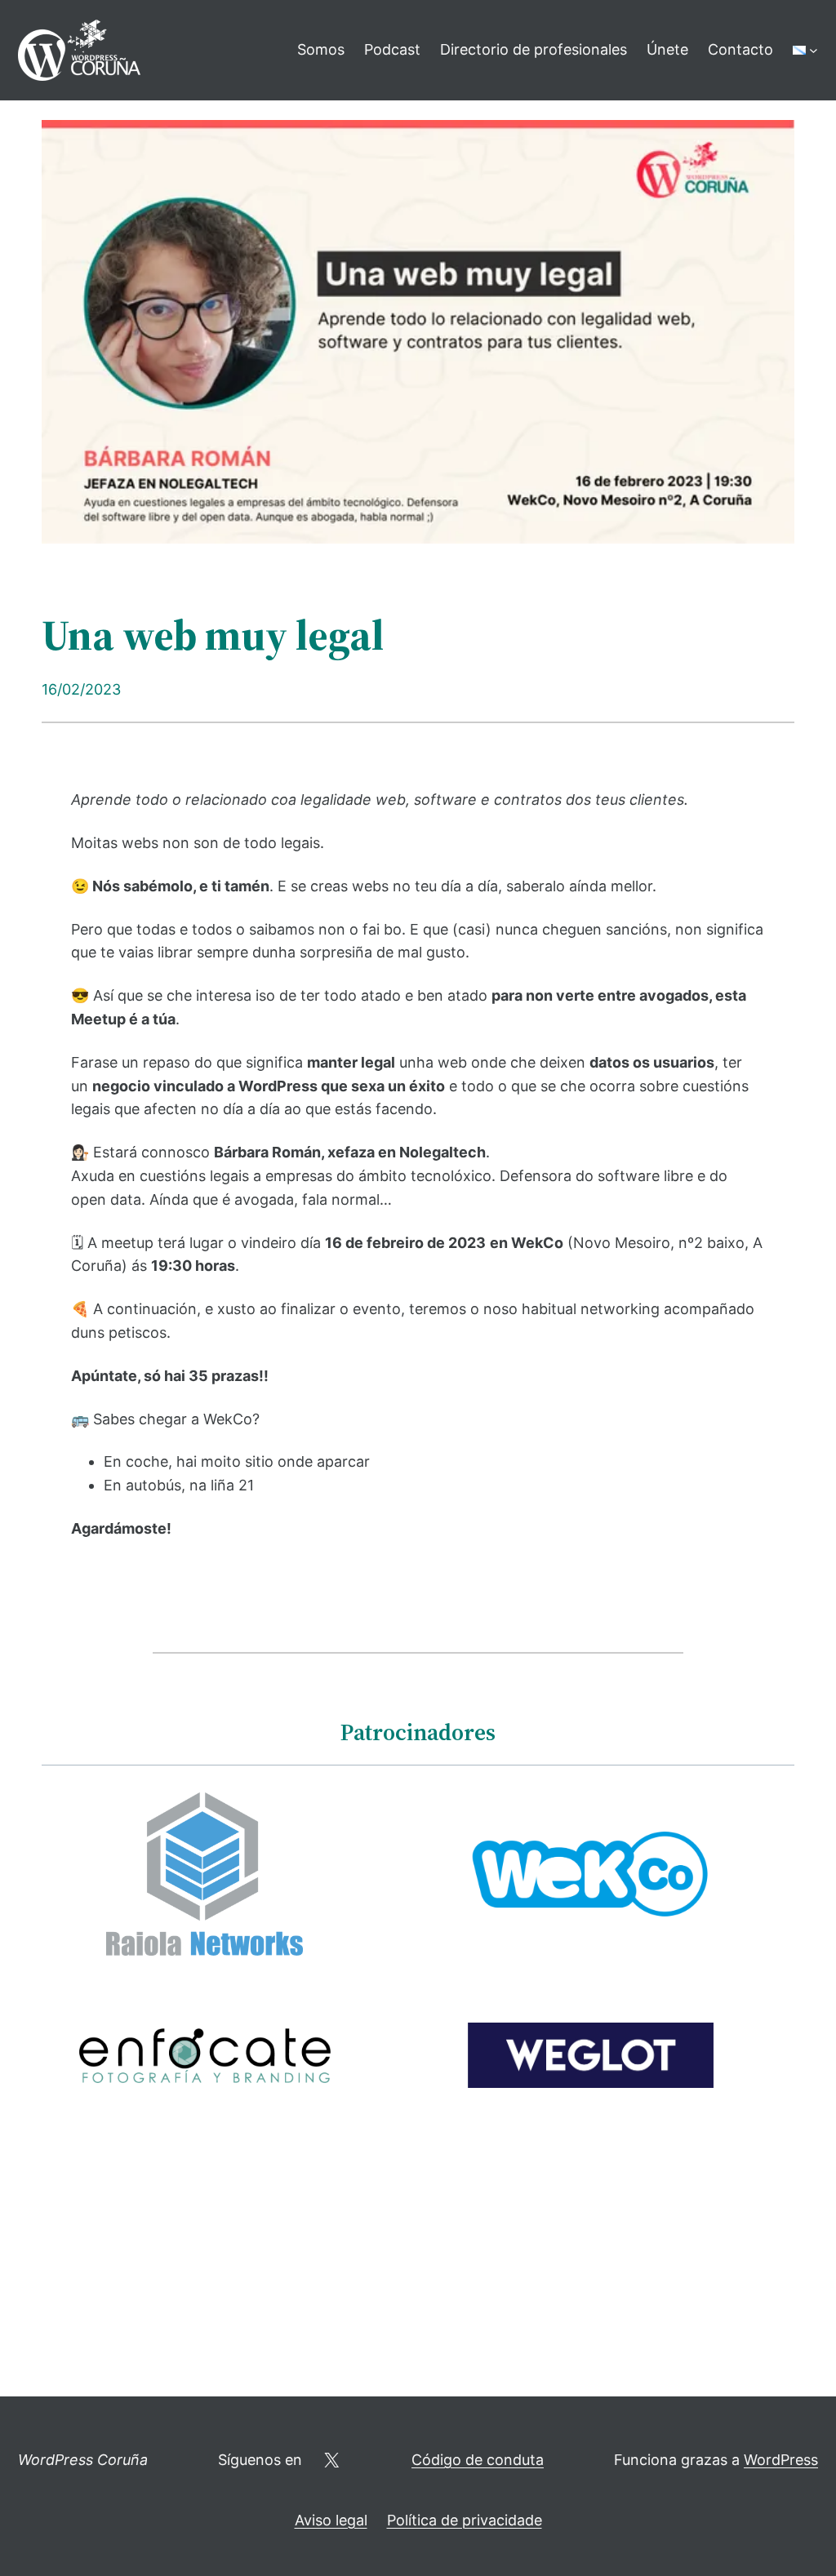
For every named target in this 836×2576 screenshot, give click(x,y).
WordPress (781, 2460)
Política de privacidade (465, 2520)
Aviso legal (331, 2520)
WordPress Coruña (83, 2460)
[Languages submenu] (814, 50)
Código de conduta (478, 2460)
